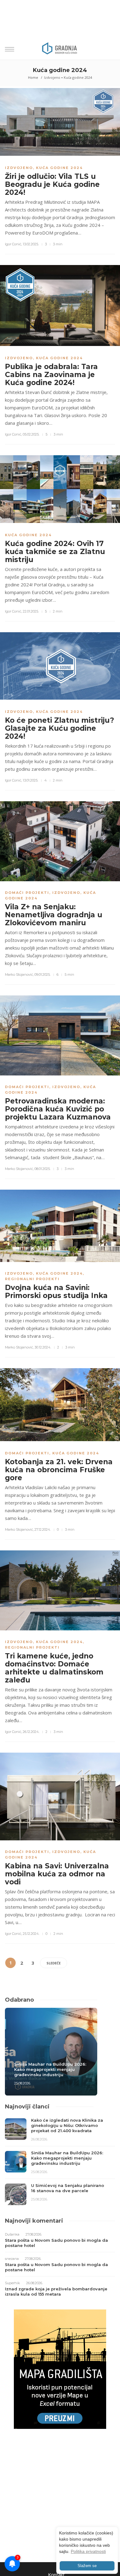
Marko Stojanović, (19, 975)
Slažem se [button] (87, 2566)
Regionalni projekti (32, 1279)
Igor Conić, (13, 244)
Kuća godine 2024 (78, 77)
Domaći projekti (27, 893)
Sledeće (54, 1963)
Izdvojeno (52, 77)
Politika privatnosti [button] (88, 2551)
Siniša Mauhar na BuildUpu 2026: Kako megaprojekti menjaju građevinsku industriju (50, 2069)
